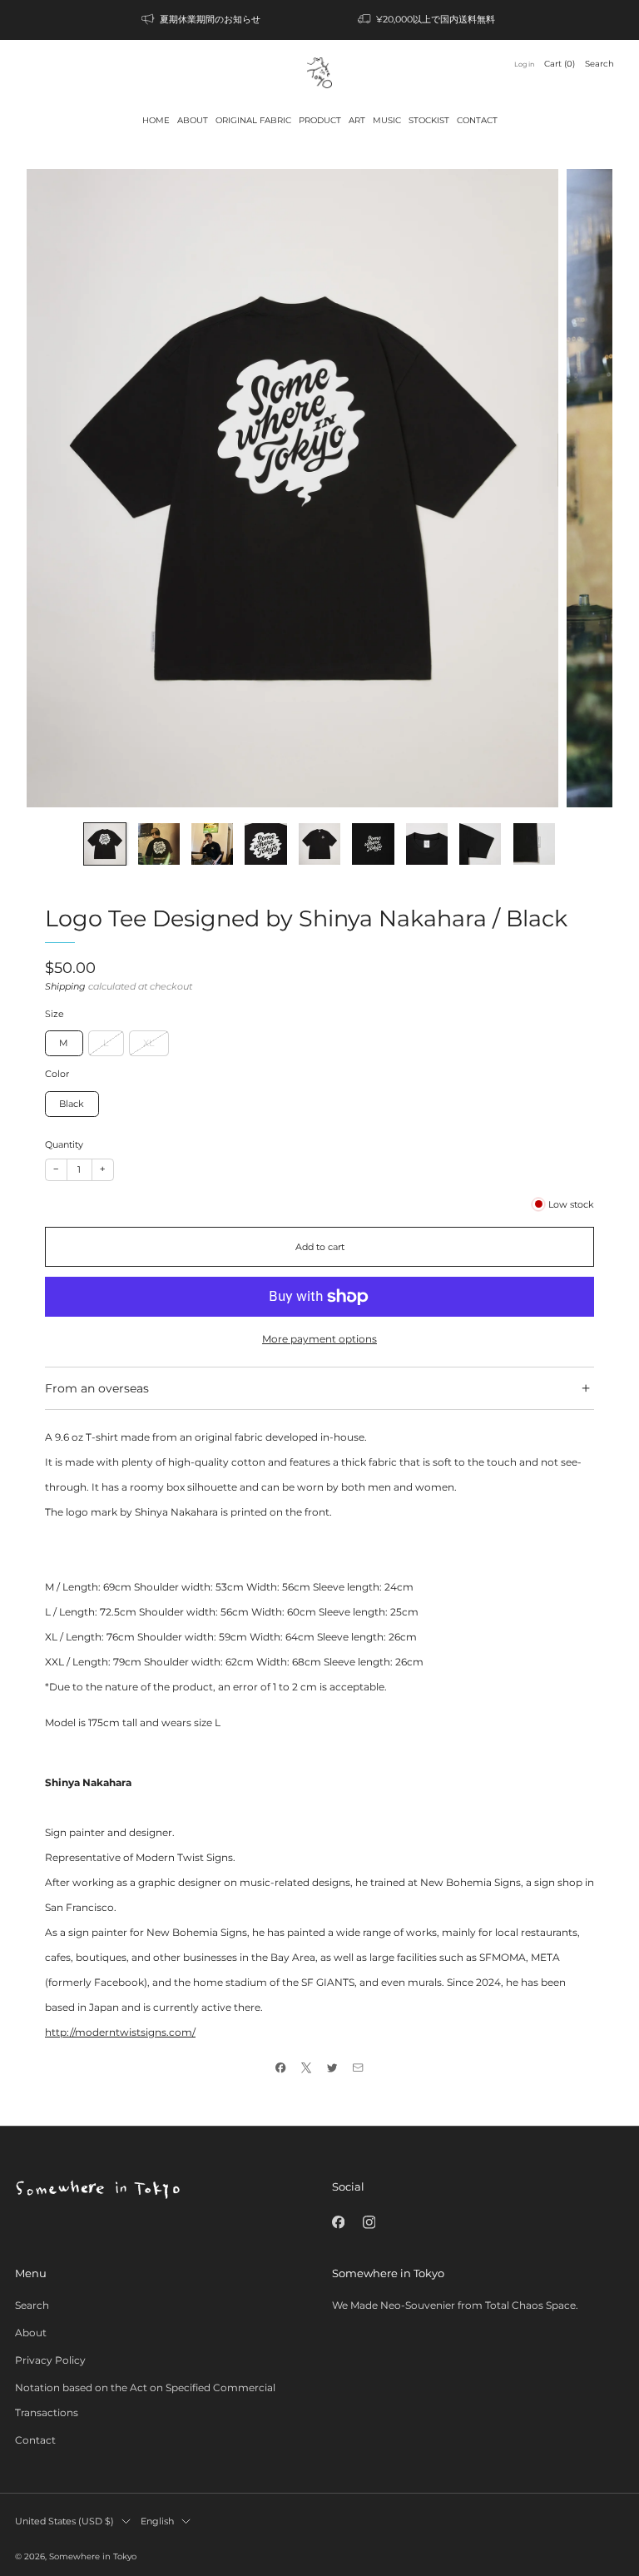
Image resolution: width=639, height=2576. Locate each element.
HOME (156, 120)
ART (357, 120)
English (157, 2521)
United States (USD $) (64, 2521)
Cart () (560, 64)
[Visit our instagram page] (369, 2222)
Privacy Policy (50, 2360)
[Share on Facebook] (281, 2068)
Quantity (64, 1145)
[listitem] (202, 20)
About (31, 2333)
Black (72, 1104)
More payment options (319, 1339)
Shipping (65, 987)
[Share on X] (307, 2068)
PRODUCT (320, 120)
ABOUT (193, 120)
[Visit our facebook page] (338, 2222)
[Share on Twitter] (332, 2068)
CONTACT (477, 120)
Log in (524, 64)
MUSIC (387, 120)
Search (599, 64)
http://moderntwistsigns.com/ (120, 2032)
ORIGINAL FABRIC (253, 120)
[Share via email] (358, 2068)
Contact (35, 2440)
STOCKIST (429, 120)
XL (149, 1043)
